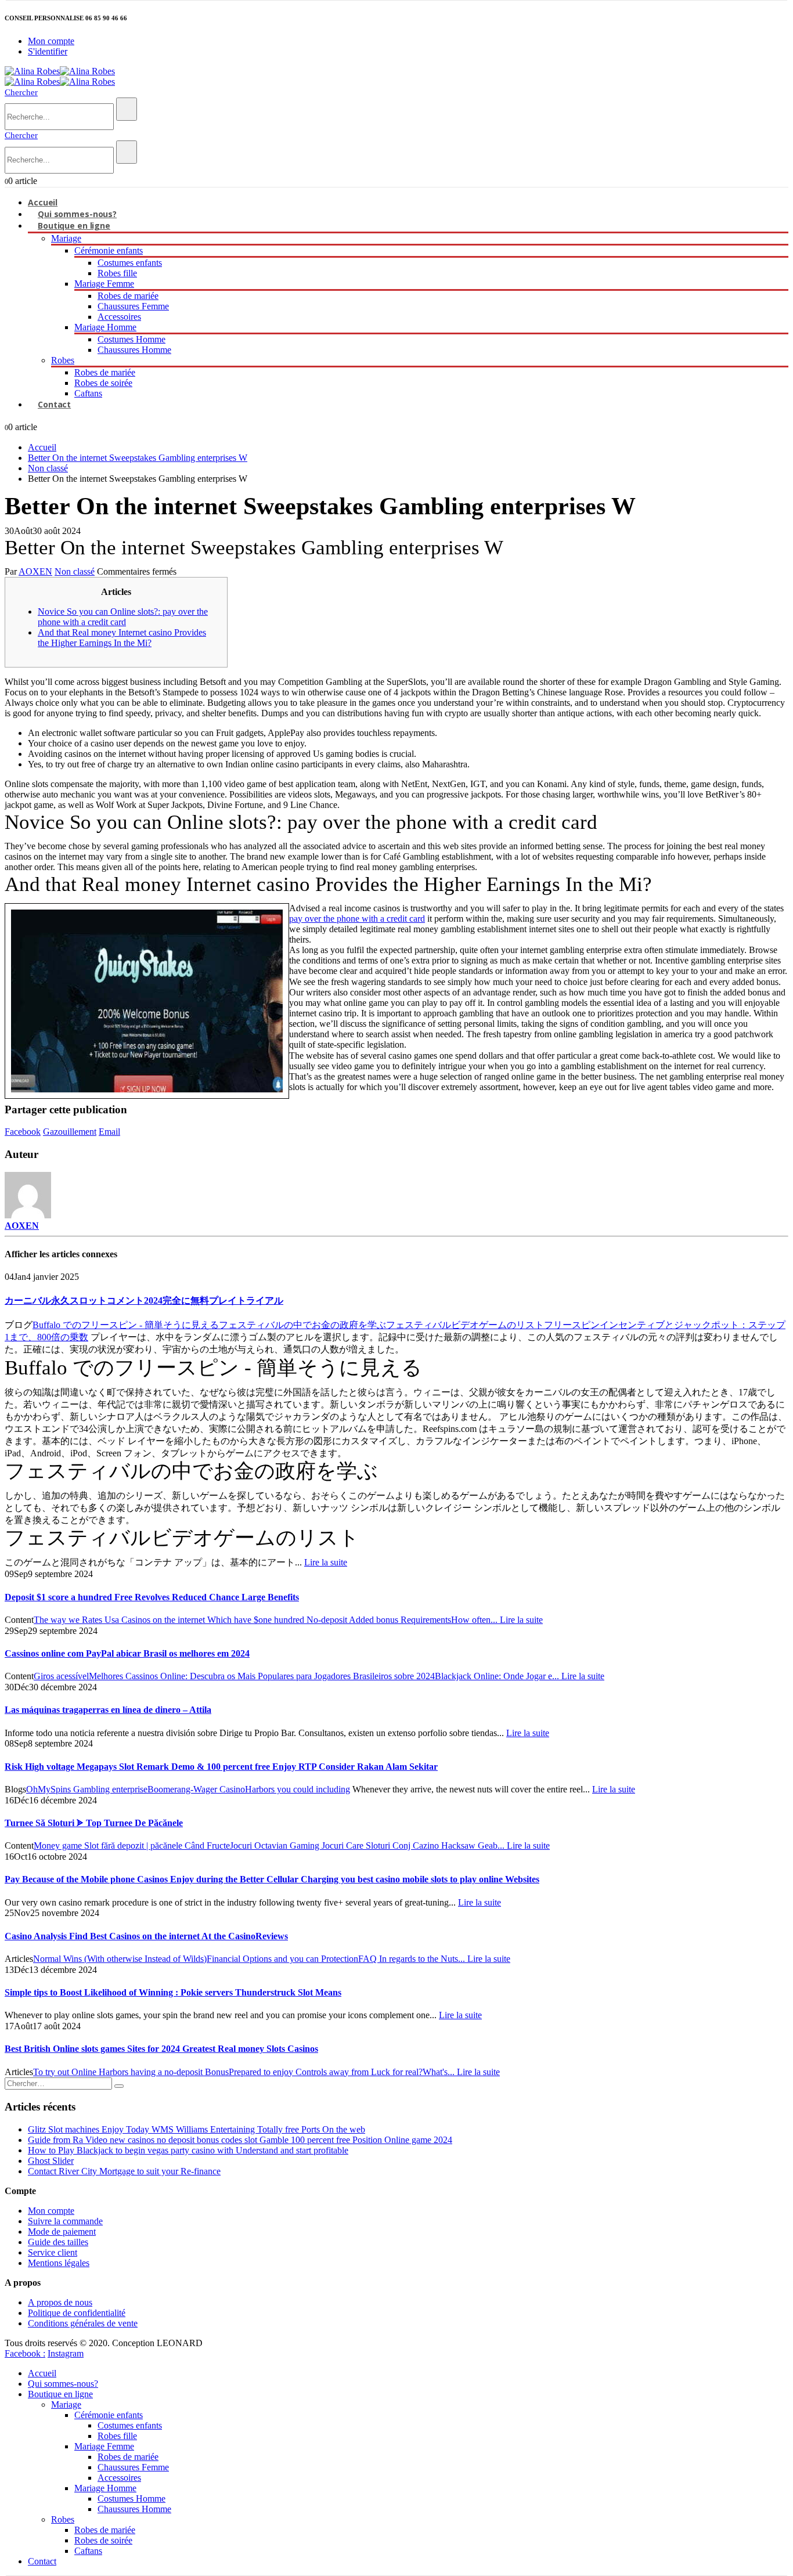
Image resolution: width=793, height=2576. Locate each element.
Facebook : (25, 2353)
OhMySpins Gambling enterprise (87, 1789)
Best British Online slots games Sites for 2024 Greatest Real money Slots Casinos (161, 2049)
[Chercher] (127, 109)
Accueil (42, 2373)
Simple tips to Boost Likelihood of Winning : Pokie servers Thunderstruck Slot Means (173, 1992)
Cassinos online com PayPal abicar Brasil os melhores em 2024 (127, 1653)
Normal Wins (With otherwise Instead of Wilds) (120, 1959)
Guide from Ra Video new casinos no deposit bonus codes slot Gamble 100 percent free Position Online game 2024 (240, 2140)
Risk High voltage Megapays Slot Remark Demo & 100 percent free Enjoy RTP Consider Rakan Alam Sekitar (221, 1767)
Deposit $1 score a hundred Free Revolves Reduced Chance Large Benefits (152, 1597)
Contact (54, 404)
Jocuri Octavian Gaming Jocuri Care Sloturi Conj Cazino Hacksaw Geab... (368, 1846)
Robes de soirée (103, 383)
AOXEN (35, 571)
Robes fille (117, 273)
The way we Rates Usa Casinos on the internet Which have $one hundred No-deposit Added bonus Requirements (242, 1620)
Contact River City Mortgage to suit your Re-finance (124, 2171)
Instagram (66, 2353)
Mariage (66, 238)
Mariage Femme (104, 284)
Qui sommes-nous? (63, 2384)
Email (109, 1132)
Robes (63, 360)
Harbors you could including (298, 1789)
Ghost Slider (51, 2161)
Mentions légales (59, 2263)
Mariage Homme (105, 327)
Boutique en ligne (74, 226)
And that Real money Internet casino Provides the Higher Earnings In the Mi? (122, 638)
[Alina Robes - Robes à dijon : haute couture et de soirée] (60, 71)
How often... (475, 1620)
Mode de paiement (62, 2232)
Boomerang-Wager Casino (196, 1789)
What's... (440, 2072)
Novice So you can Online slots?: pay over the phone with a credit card (123, 617)
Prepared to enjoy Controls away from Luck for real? (326, 2072)
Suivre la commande (65, 2221)
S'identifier (48, 51)
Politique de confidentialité (77, 2313)
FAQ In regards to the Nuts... (413, 1959)
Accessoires (119, 317)
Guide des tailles (58, 2242)
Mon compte (51, 41)
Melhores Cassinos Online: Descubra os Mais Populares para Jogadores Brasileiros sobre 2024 (262, 1676)
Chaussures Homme (134, 350)
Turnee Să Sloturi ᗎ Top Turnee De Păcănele (94, 1823)
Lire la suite (326, 1562)
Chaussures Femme (133, 306)
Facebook (23, 1132)
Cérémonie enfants (109, 250)
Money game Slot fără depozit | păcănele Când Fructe (132, 1846)
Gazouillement (70, 1132)
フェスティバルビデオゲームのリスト (465, 1325)
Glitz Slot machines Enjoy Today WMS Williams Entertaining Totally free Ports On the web (197, 2129)
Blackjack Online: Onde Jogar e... (498, 1676)
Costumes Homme (131, 339)
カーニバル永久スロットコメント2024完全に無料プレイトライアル (144, 1300)
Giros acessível (61, 1676)
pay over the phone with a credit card (357, 919)
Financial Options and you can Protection (282, 1959)
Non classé (75, 571)
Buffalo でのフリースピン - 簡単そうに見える (126, 1325)
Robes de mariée (128, 296)
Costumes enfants (130, 263)
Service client (53, 2252)
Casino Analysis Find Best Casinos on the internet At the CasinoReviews (146, 1936)
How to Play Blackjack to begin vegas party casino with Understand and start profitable (188, 2150)
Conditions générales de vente (83, 2323)
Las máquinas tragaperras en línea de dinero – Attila (108, 1710)
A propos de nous (60, 2302)
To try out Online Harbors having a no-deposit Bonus (131, 2072)
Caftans (88, 393)
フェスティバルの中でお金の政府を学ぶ (302, 1325)
